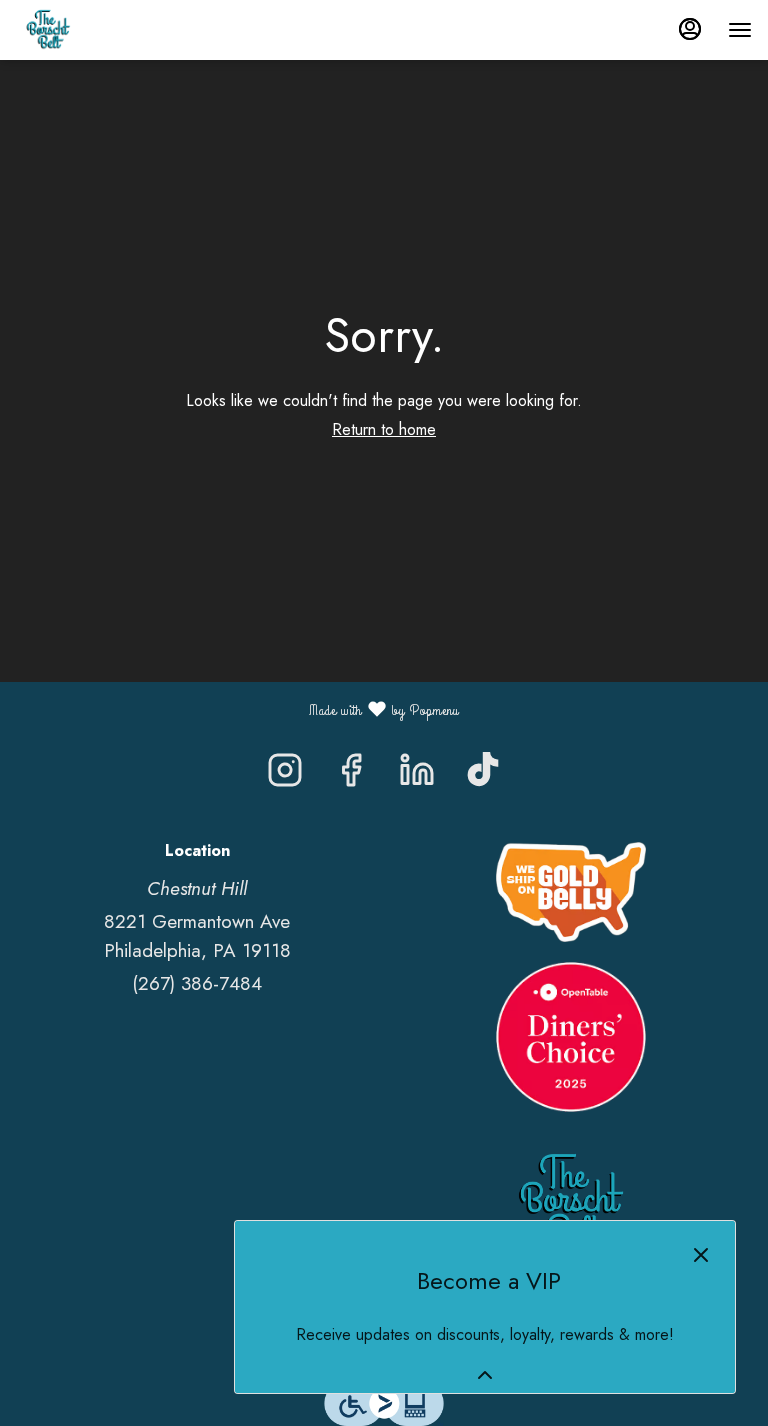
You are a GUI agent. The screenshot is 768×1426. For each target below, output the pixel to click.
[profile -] (690, 29)
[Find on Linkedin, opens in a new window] (417, 775)
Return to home (384, 429)
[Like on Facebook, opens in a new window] (351, 775)
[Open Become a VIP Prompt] (485, 1375)
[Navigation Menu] (740, 30)
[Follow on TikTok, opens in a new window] (483, 775)
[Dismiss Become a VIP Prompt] (701, 1255)
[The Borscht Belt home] (106, 30)
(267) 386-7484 (197, 983)
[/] (571, 889)
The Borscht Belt (571, 1202)
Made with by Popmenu (237, 709)
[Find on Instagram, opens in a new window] (285, 775)
